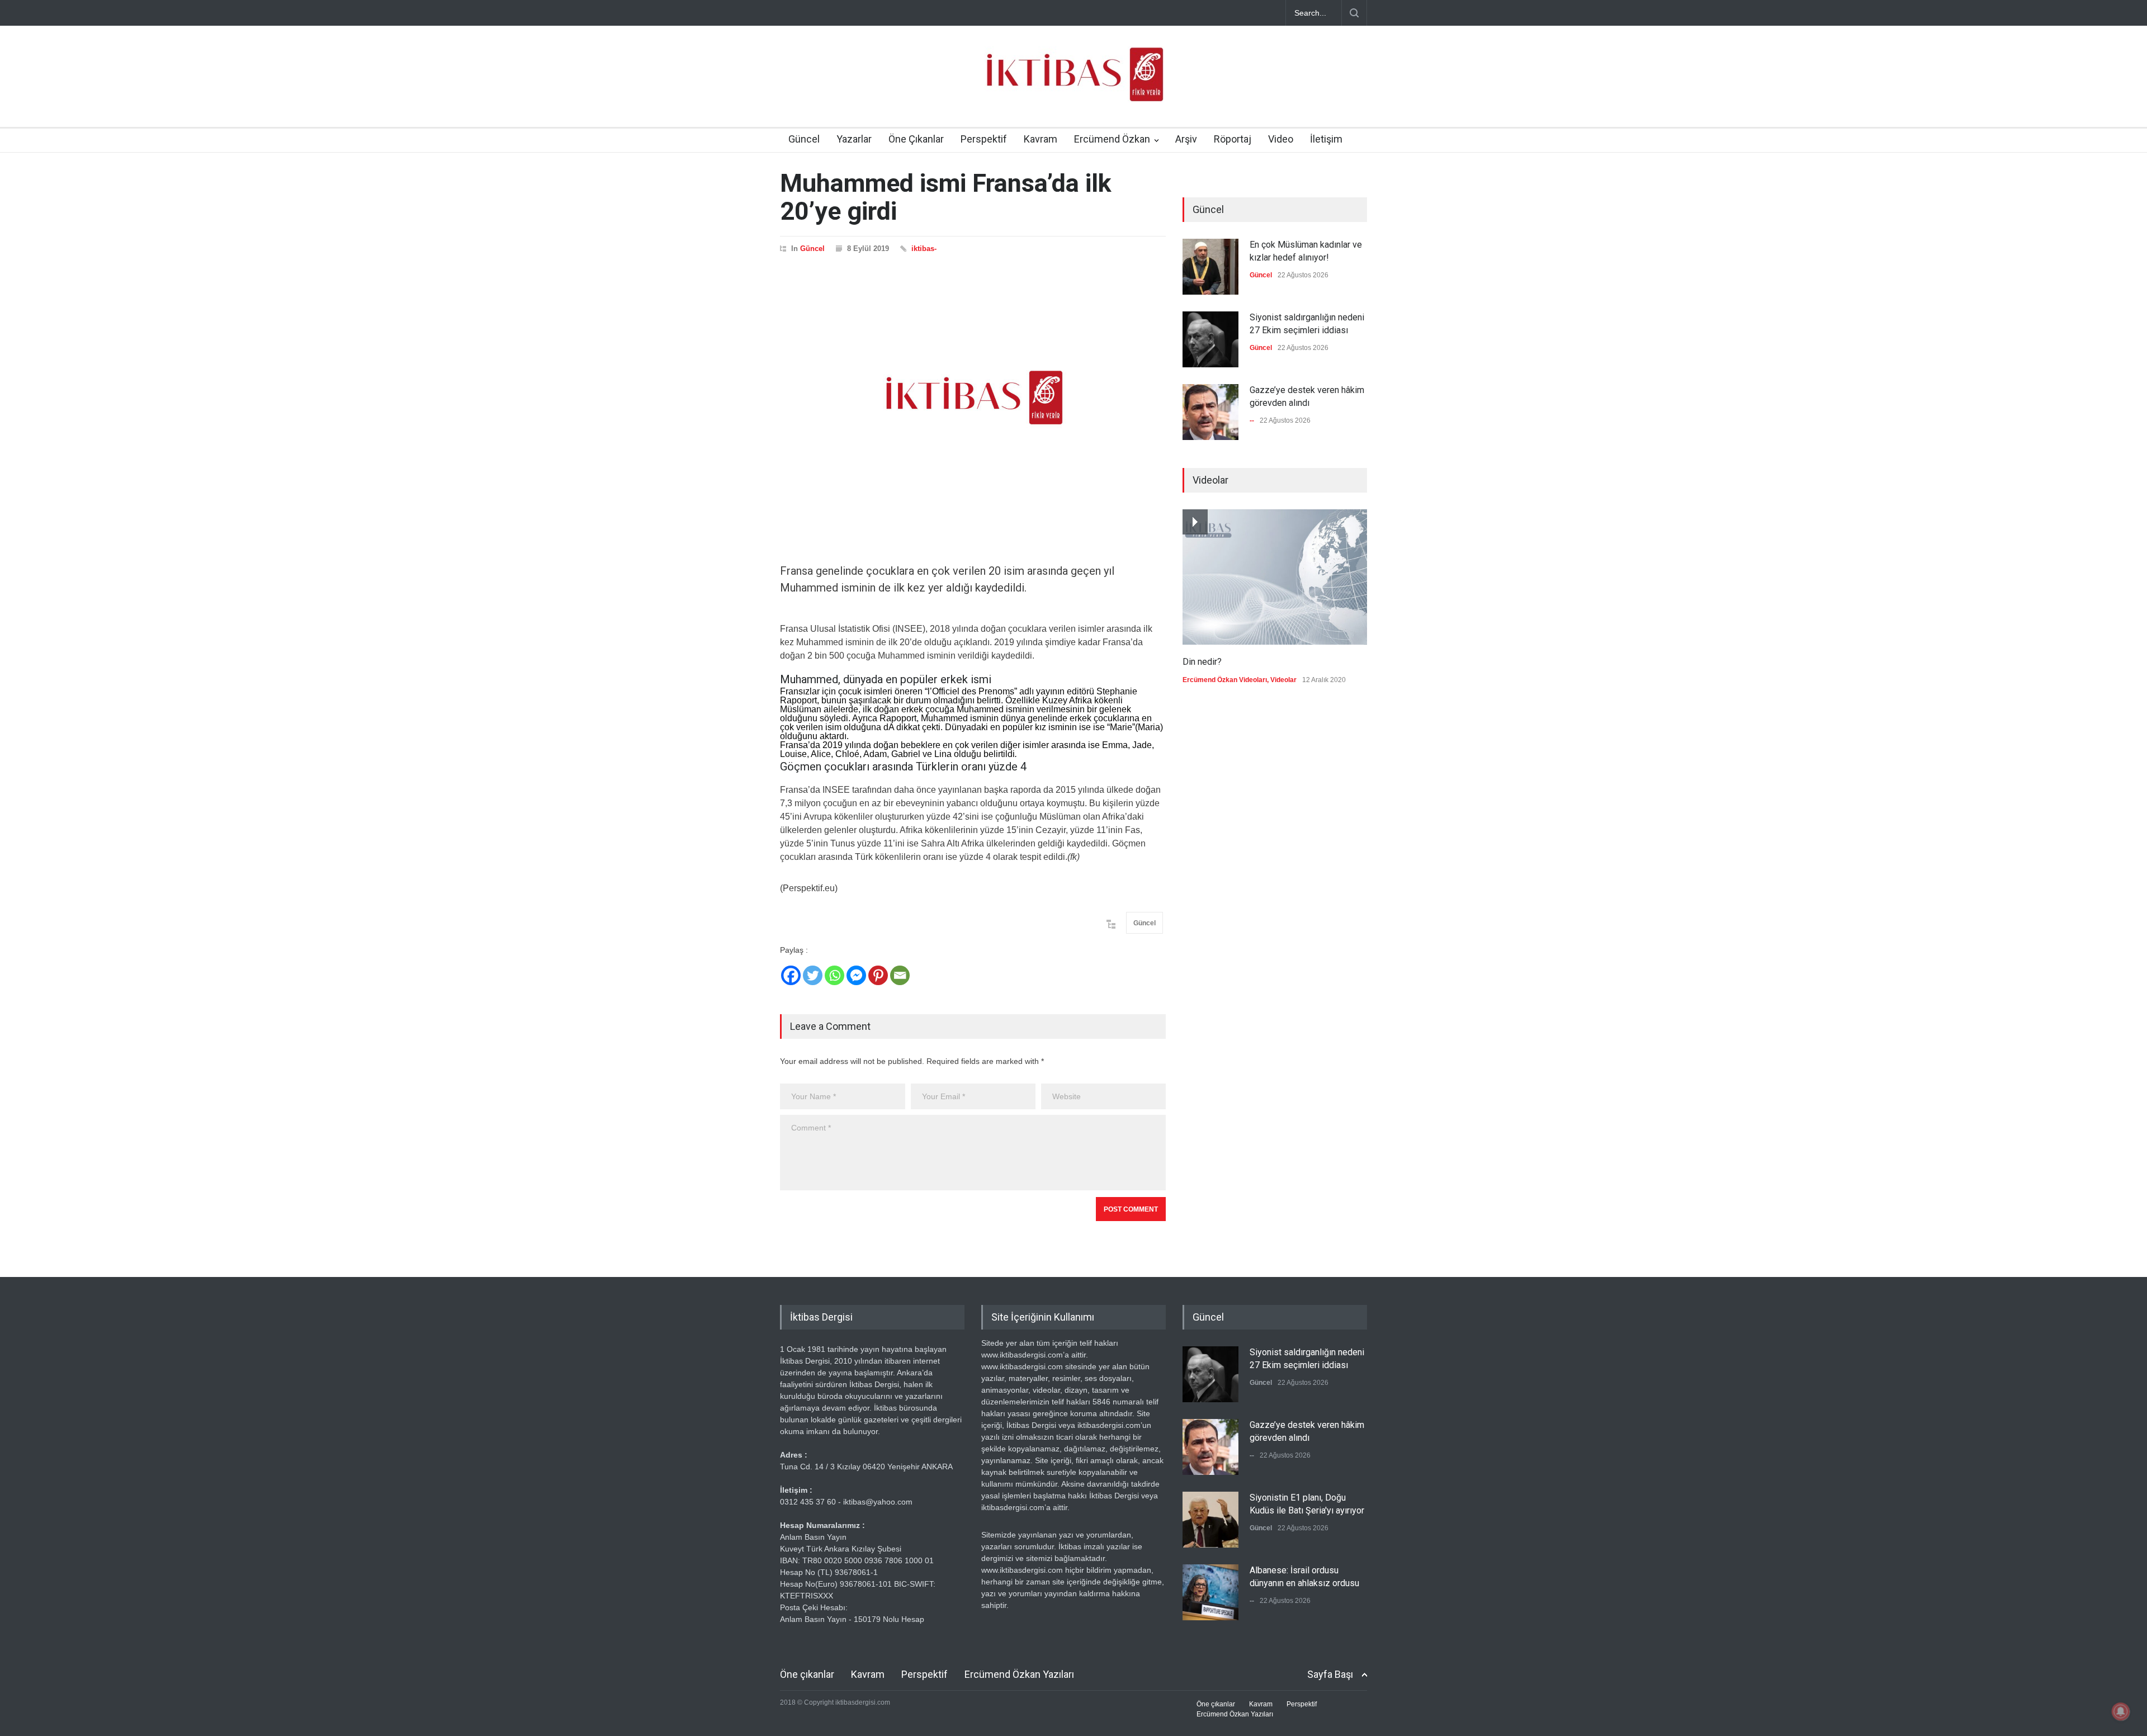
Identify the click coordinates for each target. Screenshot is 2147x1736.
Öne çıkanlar (807, 1674)
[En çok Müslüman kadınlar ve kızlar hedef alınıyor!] (1210, 267)
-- (1252, 420)
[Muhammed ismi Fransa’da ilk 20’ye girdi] (973, 398)
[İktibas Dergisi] (1073, 84)
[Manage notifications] (2121, 1711)
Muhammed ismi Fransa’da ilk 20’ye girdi (946, 197)
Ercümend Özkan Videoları (1225, 680)
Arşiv (1186, 139)
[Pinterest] (878, 975)
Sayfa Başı (1330, 1674)
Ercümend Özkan (1112, 139)
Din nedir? (1202, 662)
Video (1281, 139)
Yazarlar (854, 139)
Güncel (804, 139)
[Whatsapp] (834, 975)
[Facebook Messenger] (856, 975)
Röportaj (1233, 139)
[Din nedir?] (1275, 577)
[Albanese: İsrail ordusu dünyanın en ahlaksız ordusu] (1210, 1592)
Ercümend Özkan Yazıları (1019, 1674)
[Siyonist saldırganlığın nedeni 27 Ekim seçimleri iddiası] (1210, 339)
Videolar (1283, 680)
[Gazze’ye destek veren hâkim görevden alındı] (1210, 412)
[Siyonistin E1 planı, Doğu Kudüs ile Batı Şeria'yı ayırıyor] (1210, 1520)
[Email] (900, 975)
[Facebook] (791, 975)
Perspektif (984, 139)
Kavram (1041, 139)
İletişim (1326, 139)
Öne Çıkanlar (916, 139)
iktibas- (924, 249)
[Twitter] (813, 975)
